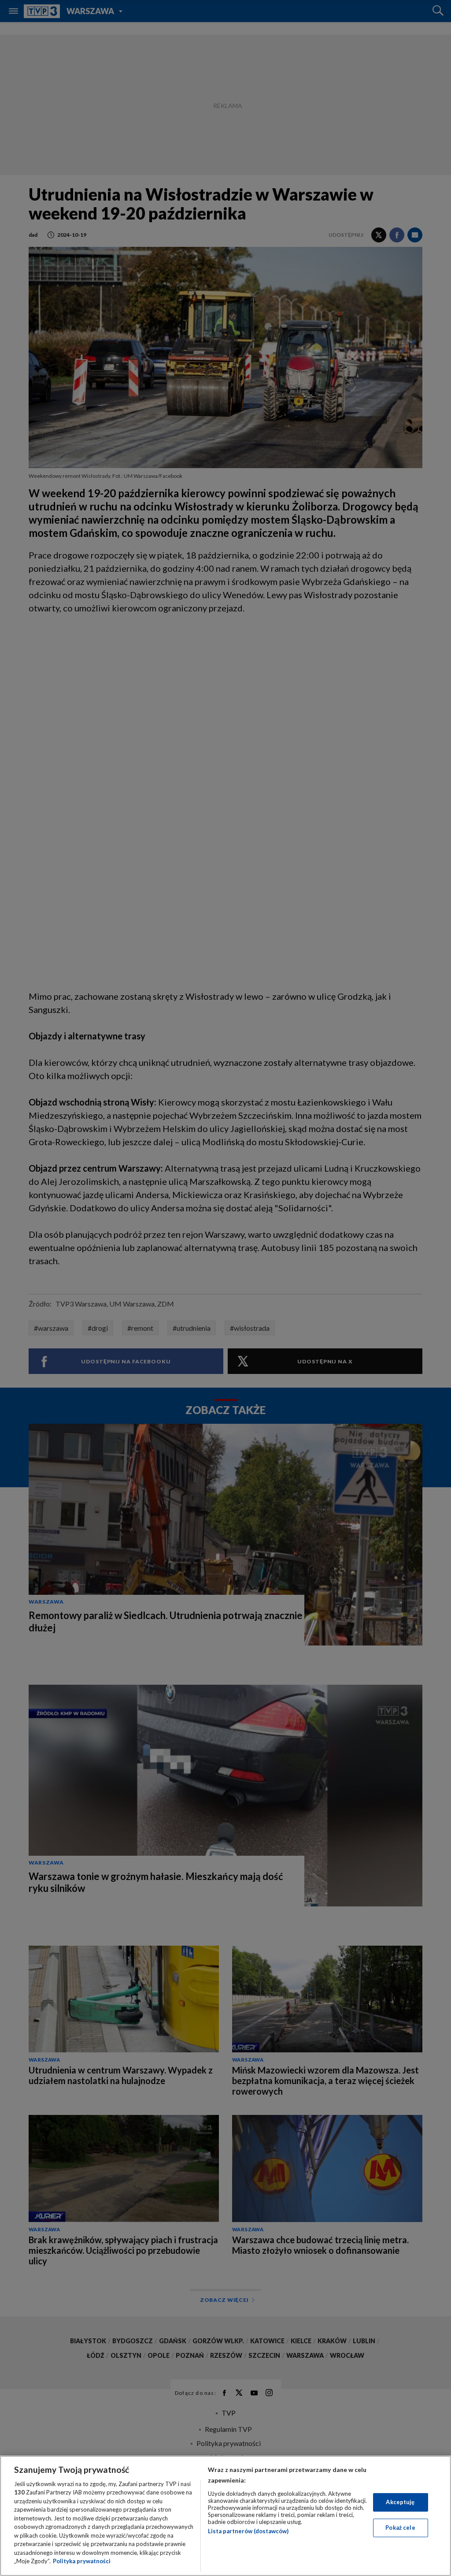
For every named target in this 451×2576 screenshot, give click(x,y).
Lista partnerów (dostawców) (248, 2531)
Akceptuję (400, 2502)
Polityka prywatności (82, 2561)
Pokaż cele (400, 2528)
